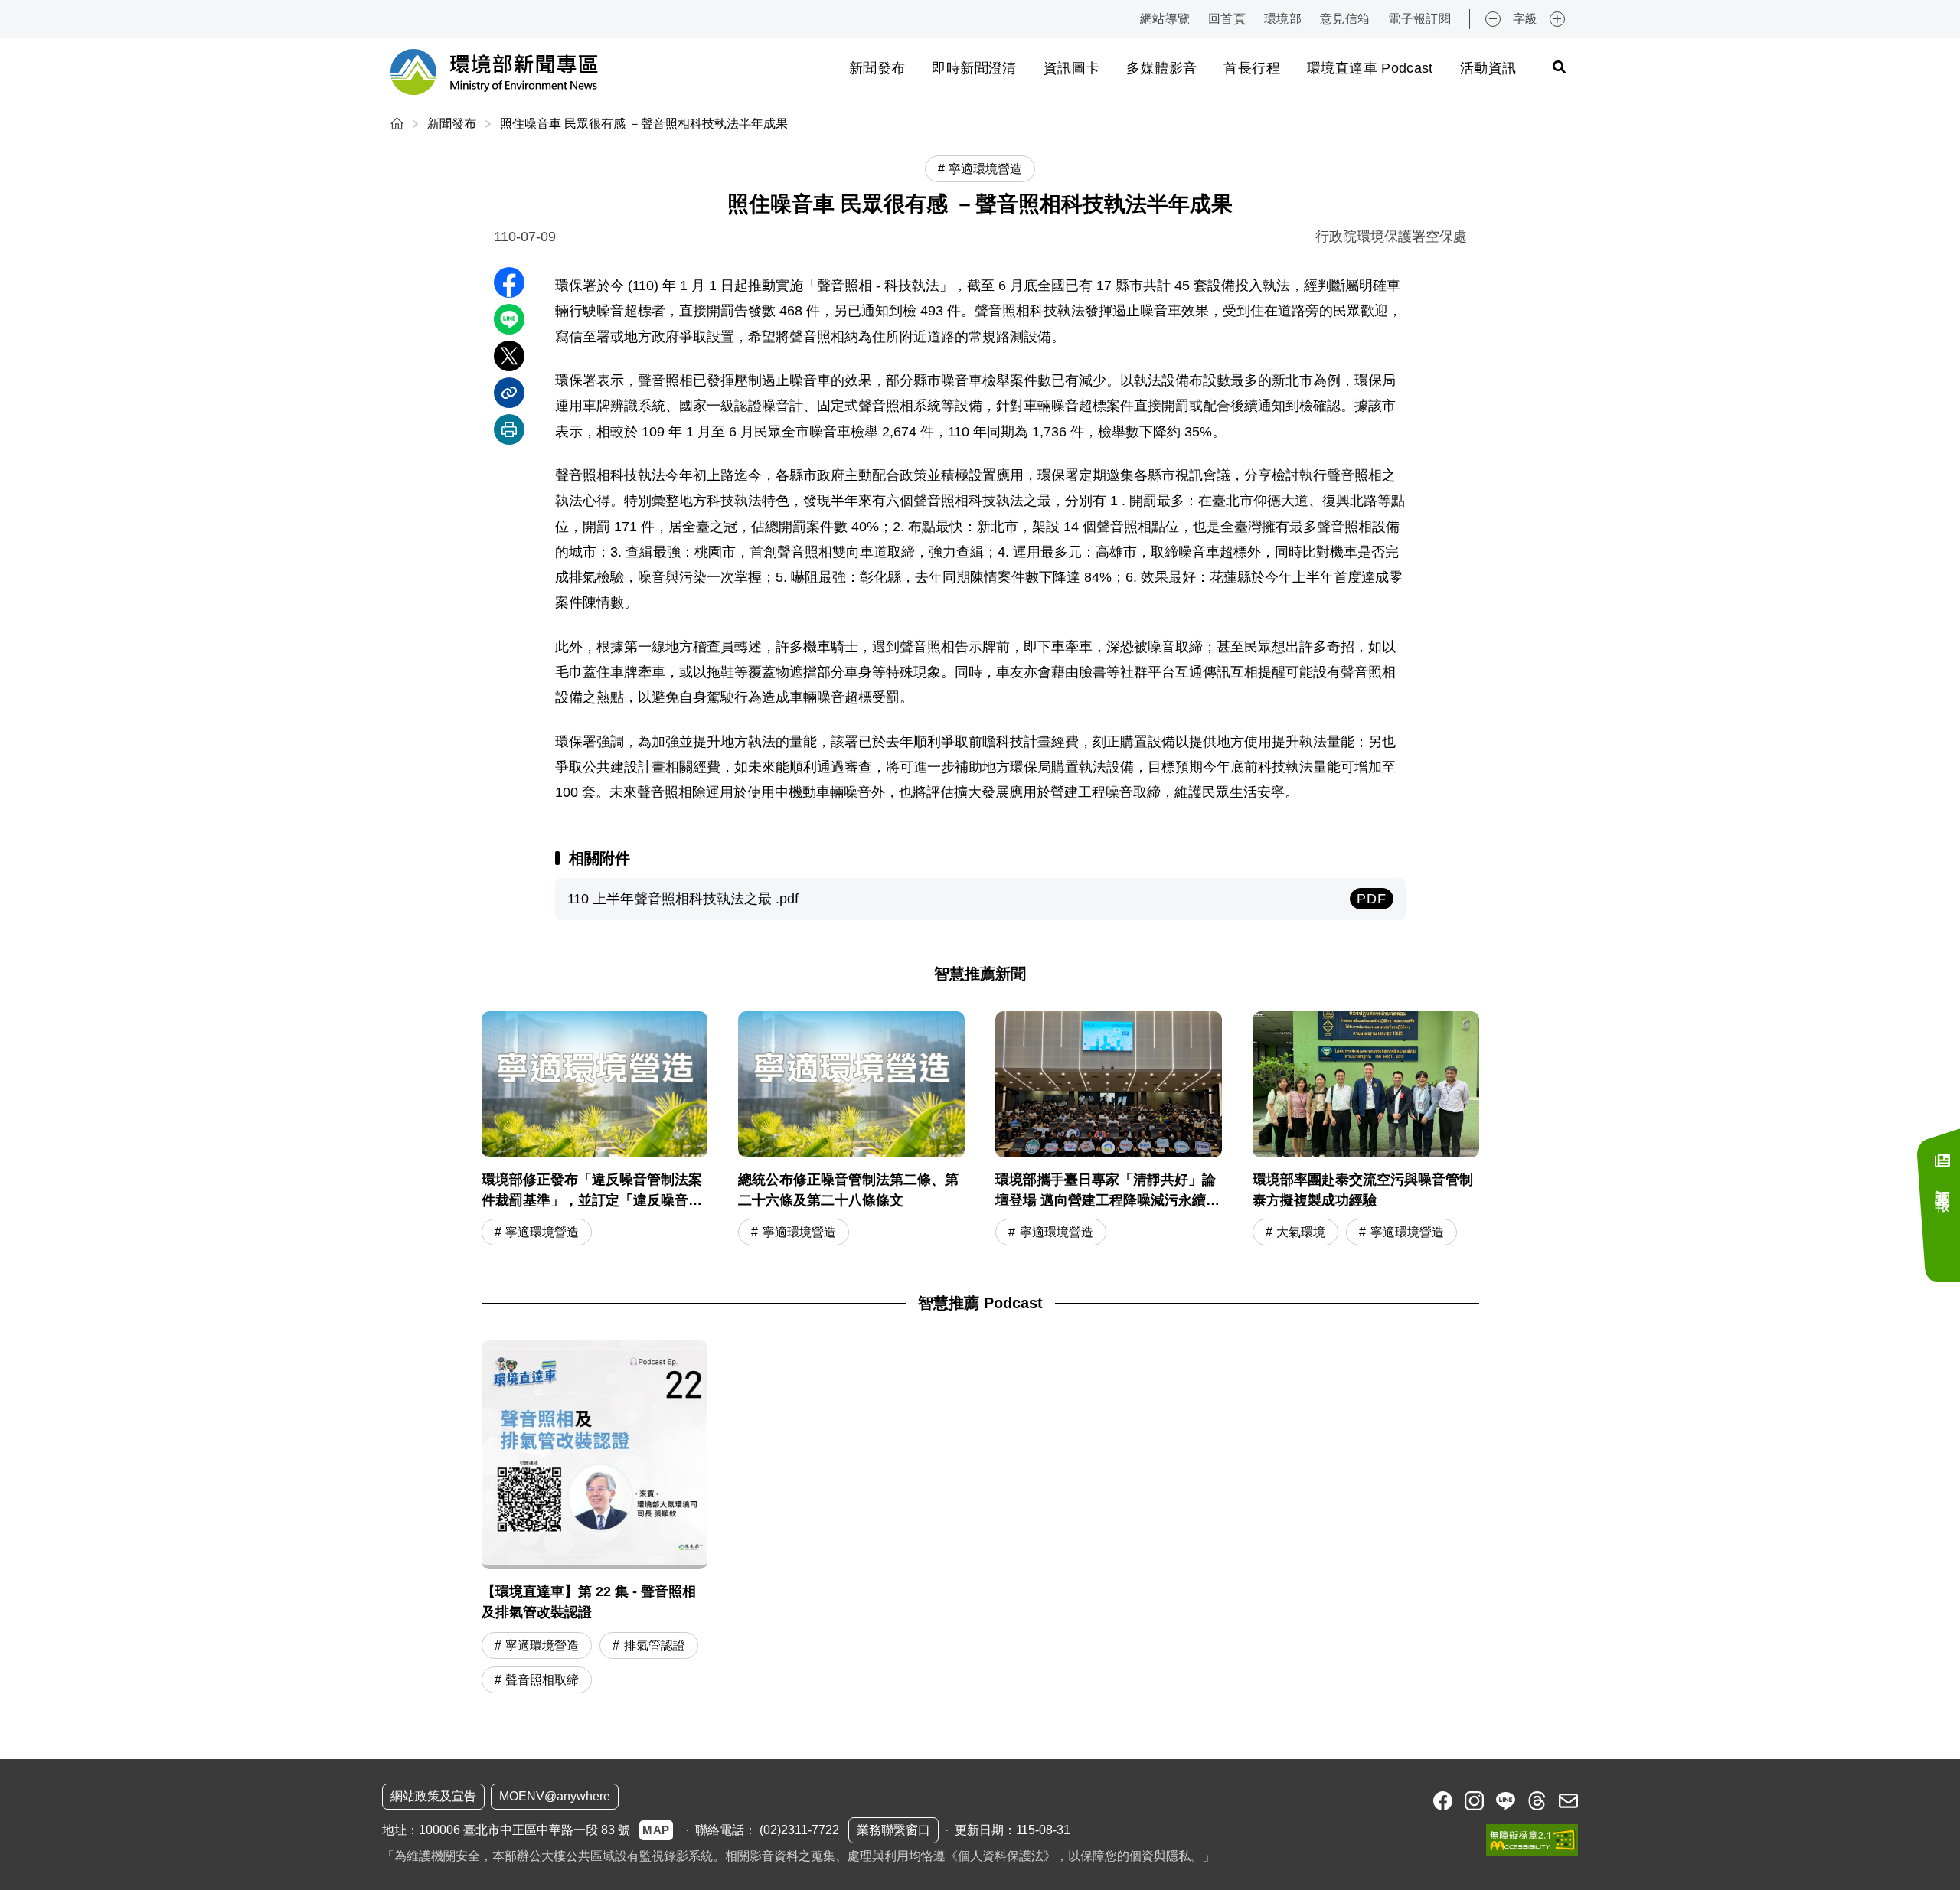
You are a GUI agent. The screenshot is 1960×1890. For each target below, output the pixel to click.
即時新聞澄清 (974, 68)
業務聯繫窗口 (893, 1830)
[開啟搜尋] (1559, 67)
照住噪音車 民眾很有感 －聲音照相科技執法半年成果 (644, 124)
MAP (656, 1830)
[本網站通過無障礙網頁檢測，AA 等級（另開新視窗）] (1532, 1840)
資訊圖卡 (1071, 68)
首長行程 (1251, 68)
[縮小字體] (1493, 19)
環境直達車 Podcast (1370, 68)
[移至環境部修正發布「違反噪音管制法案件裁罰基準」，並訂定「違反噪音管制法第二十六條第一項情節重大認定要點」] (595, 1130)
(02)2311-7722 (799, 1830)
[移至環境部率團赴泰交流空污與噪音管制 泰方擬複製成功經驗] (1366, 1130)
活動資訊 (1488, 68)
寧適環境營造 (542, 1232)
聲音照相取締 (542, 1680)
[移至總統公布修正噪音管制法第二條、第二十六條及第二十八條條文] (851, 1130)
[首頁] (399, 124)
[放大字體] (1557, 19)
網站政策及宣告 (433, 1796)
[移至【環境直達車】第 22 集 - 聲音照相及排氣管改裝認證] (595, 1519)
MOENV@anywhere (555, 1796)
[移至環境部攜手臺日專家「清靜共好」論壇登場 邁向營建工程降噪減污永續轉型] (1109, 1130)
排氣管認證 (655, 1645)
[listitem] (1443, 1801)
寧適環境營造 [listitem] (985, 169)
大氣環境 (1301, 1232)
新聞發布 (877, 68)
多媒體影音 (1161, 68)
